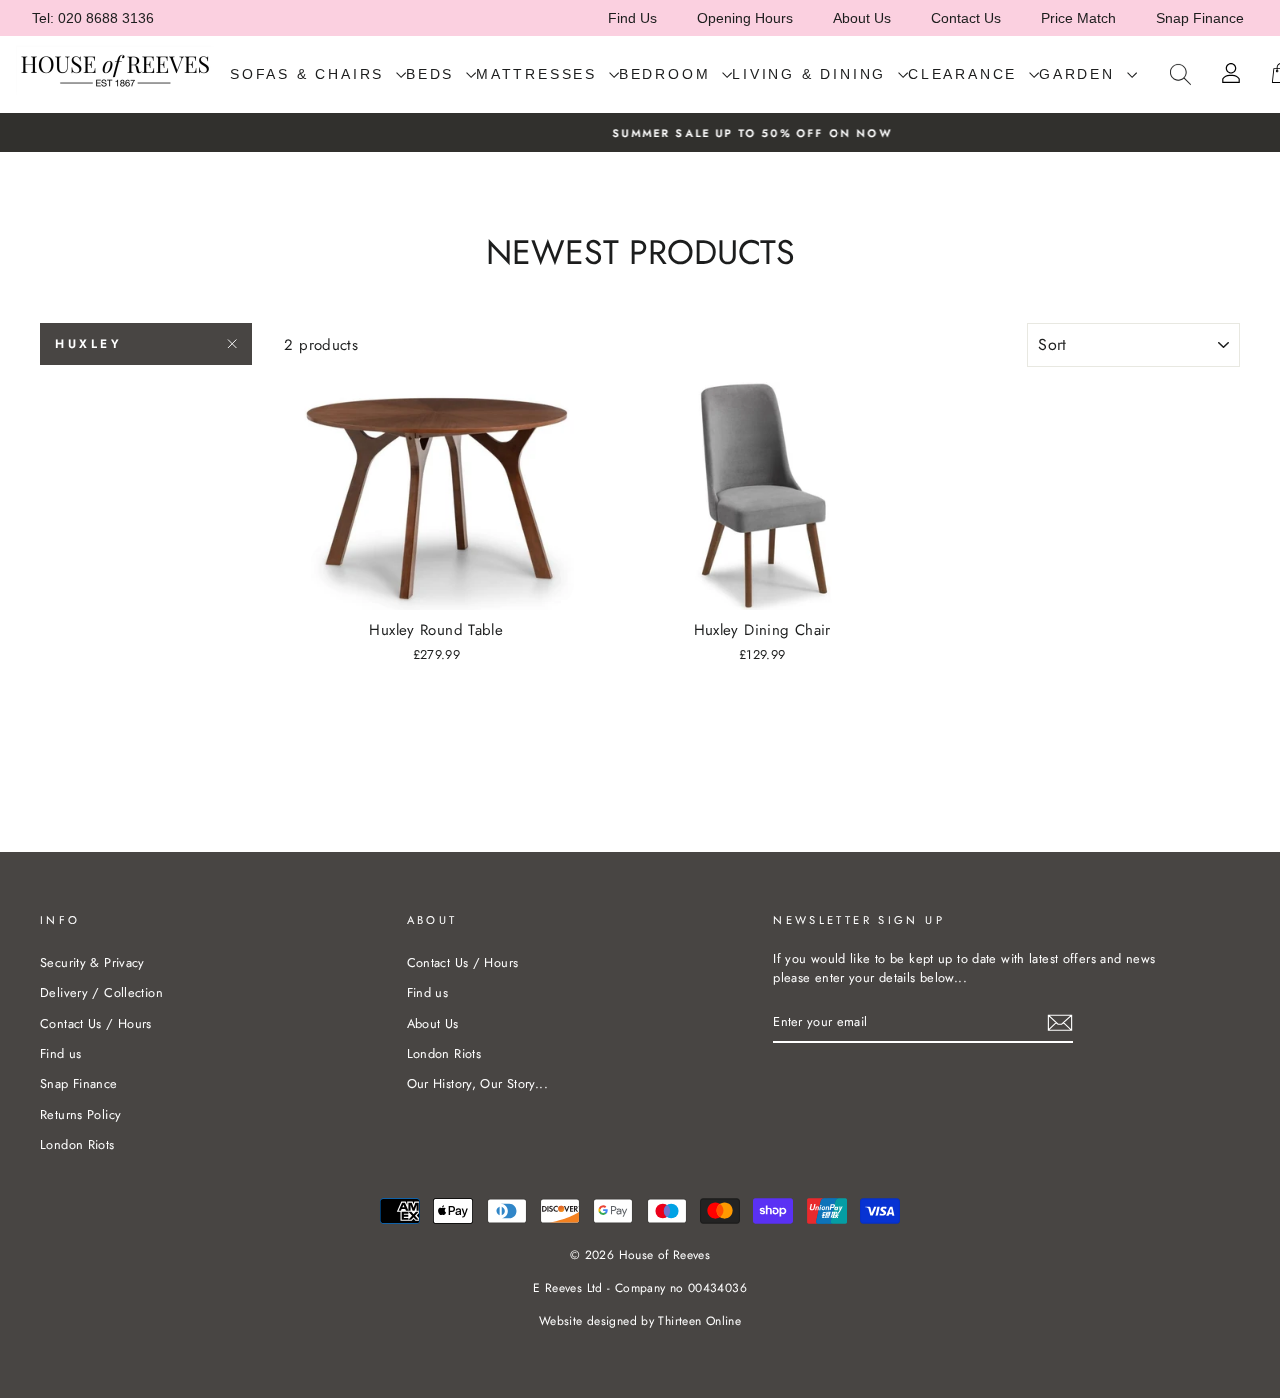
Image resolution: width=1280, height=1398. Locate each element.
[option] (640, 132)
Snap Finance (1200, 18)
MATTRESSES (540, 74)
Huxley (89, 344)
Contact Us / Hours (96, 1023)
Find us (61, 1053)
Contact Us (966, 18)
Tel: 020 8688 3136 (93, 18)
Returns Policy (80, 1114)
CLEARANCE (966, 74)
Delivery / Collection (101, 992)
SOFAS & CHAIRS (310, 74)
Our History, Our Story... (477, 1083)
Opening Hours (745, 18)
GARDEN (1080, 74)
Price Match (1078, 18)
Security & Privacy (92, 962)
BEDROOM (668, 74)
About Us (862, 18)
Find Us (632, 18)
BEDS (433, 74)
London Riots (77, 1144)
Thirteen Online (699, 1321)
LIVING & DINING (812, 74)
